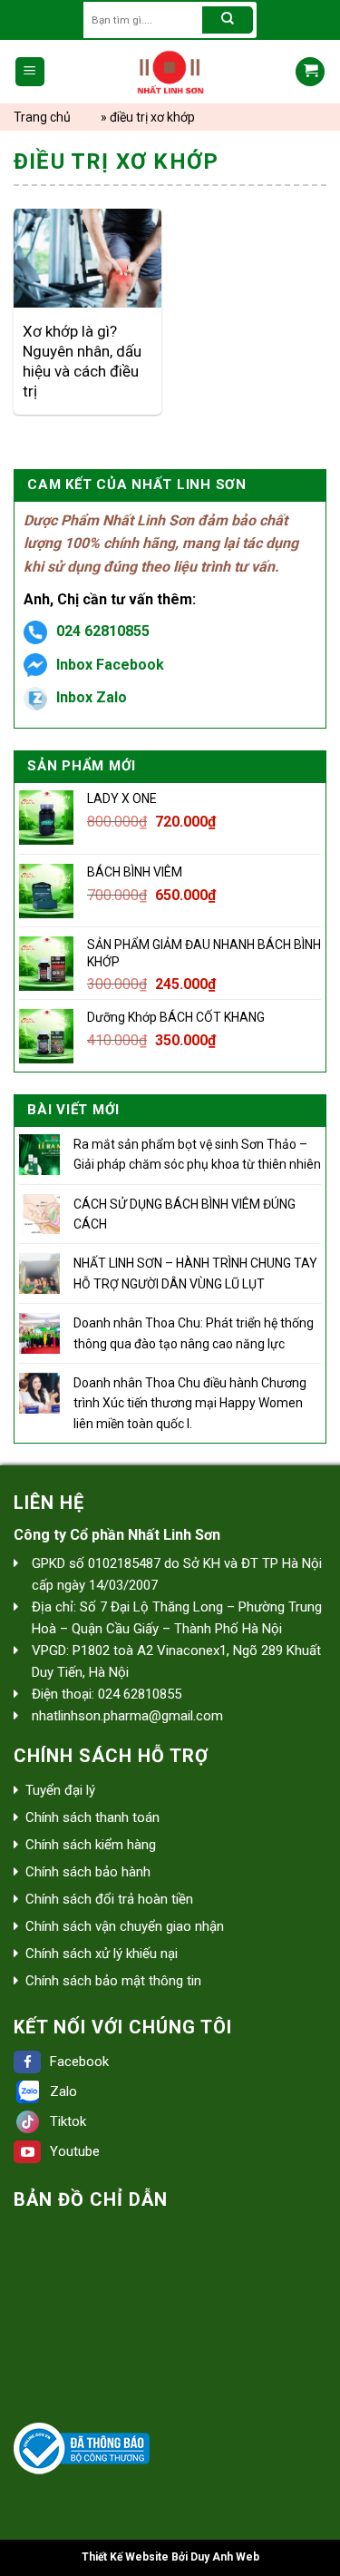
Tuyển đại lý (60, 1790)
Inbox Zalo (92, 697)
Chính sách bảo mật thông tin (113, 1981)
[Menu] (30, 72)
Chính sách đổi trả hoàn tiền (109, 1899)
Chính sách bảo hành (88, 1872)
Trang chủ (42, 117)
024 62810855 (103, 631)
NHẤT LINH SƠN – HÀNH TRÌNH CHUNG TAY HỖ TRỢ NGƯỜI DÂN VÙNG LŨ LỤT (195, 1273)
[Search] (228, 20)
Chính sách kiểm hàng (91, 1845)
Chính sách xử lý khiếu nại (102, 1954)
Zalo (63, 2091)
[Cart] (310, 72)
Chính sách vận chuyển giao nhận (125, 1926)
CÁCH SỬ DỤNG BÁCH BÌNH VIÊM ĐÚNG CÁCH (185, 1214)
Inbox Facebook (110, 665)
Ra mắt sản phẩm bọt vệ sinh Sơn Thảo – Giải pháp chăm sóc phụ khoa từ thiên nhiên (197, 1154)
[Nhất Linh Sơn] (170, 72)
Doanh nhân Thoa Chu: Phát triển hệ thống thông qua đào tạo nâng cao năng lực (194, 1333)
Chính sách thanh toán (92, 1817)
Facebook (79, 2062)
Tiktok (68, 2121)
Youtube (75, 2151)
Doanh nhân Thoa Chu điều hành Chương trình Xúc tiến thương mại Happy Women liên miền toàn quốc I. (190, 1403)
